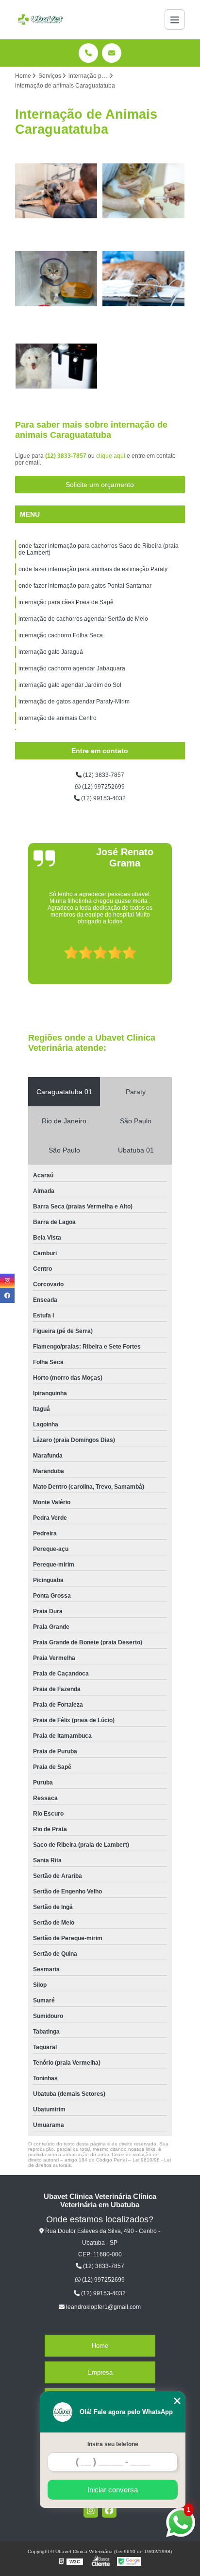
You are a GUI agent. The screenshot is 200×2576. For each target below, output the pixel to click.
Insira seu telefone (113, 2444)
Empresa (100, 2372)
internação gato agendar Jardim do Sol (70, 685)
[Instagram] (91, 2510)
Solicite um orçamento (100, 485)
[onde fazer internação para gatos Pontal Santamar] (56, 278)
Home (100, 2346)
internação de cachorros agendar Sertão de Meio (83, 619)
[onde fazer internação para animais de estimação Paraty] (144, 191)
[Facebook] (109, 2510)
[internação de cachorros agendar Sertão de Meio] (56, 366)
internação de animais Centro (58, 718)
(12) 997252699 (103, 787)
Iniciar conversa (113, 2490)
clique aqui (111, 456)
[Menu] (175, 19)
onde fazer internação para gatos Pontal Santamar (85, 586)
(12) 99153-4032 (103, 798)
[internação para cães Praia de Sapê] (144, 278)
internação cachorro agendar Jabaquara (72, 668)
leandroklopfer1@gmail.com (103, 2307)
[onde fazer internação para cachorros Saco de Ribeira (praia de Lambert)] (56, 191)
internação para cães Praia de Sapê (66, 602)
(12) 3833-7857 (67, 456)
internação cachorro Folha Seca (61, 635)
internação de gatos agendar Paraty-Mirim (74, 702)
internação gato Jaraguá (51, 652)
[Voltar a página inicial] (41, 19)
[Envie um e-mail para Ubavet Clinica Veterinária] (112, 53)
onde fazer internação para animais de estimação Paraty (93, 569)
